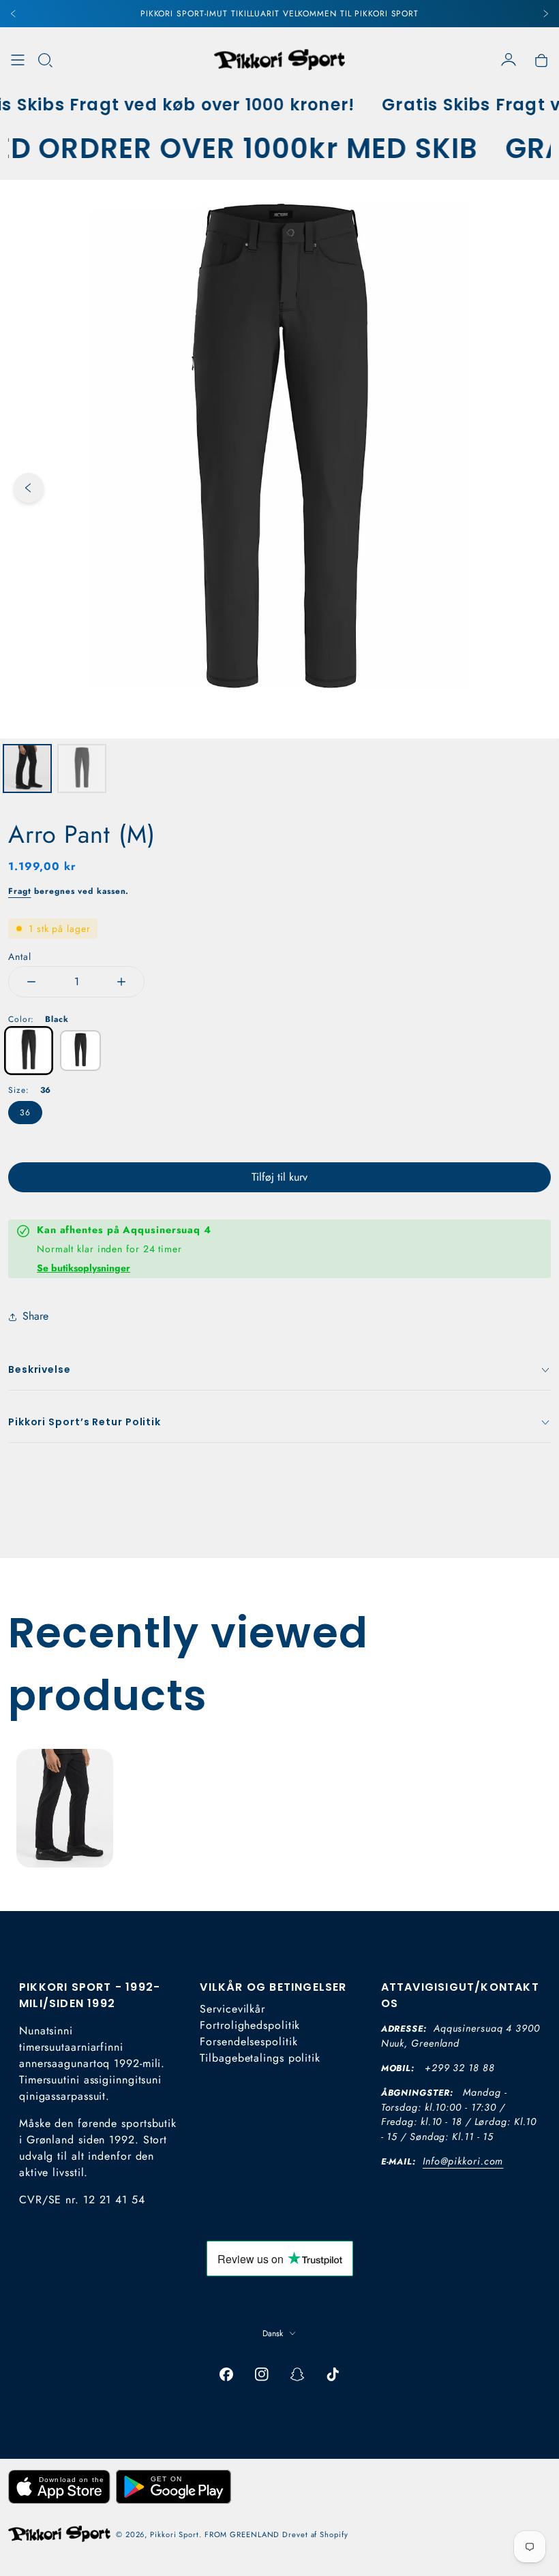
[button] (45, 60)
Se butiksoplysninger (84, 1268)
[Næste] (545, 14)
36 (25, 1113)
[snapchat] (297, 2374)
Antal (20, 957)
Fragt (20, 891)
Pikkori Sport (175, 2534)
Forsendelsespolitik (248, 2042)
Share (35, 1316)
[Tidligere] (14, 14)
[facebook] (226, 2374)
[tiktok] (333, 2374)
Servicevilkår (232, 2009)
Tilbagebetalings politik (260, 2058)
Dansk (273, 2333)
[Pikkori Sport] (279, 60)
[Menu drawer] (18, 60)
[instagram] (262, 2374)
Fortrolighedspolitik (250, 2025)
